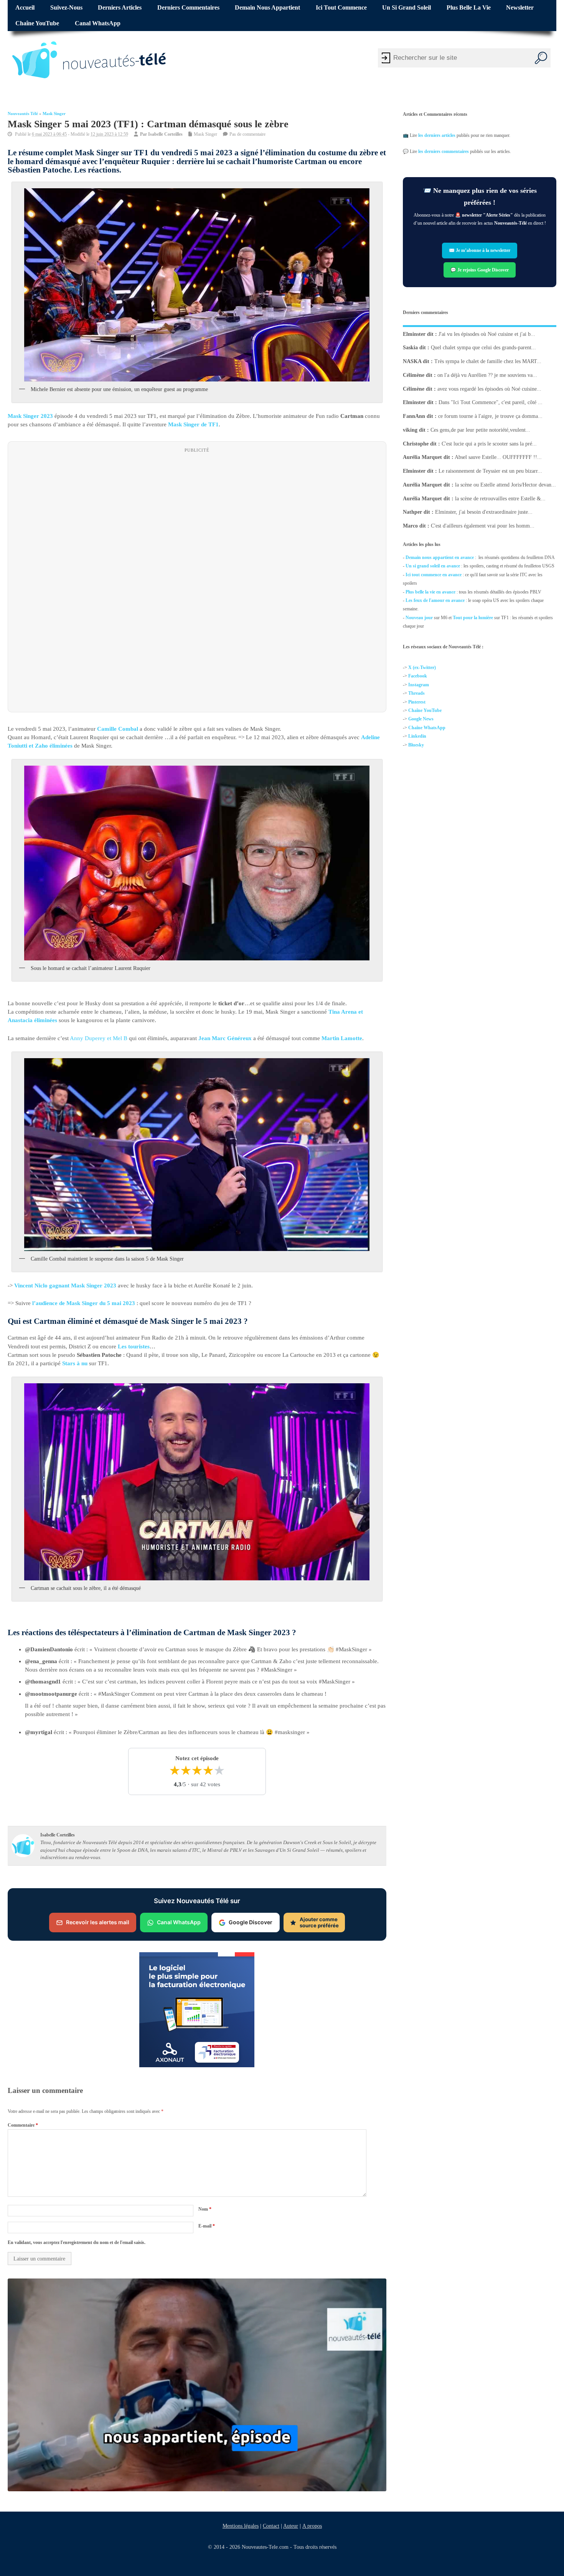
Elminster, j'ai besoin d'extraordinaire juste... (484, 512)
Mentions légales (241, 2526)
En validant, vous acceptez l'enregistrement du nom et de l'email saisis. (77, 2242)
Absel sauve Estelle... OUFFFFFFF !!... (498, 457)
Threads (416, 693)
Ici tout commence (341, 8)
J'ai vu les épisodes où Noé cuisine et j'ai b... (487, 334)
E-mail (207, 2226)
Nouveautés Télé (23, 114)
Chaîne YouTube (37, 23)
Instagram (419, 685)
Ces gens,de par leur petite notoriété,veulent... (480, 430)
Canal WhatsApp (98, 23)
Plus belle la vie (469, 8)
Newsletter (520, 8)
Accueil (25, 8)
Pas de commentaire (247, 134)
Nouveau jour (419, 618)
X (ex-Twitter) (422, 667)
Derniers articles (120, 8)
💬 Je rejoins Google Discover (480, 270)
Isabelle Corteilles (165, 134)
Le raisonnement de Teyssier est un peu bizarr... (490, 471)
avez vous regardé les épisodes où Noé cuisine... (489, 389)
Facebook (418, 676)
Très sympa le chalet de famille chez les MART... (488, 361)
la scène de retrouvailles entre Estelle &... (500, 498)
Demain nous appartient (267, 8)
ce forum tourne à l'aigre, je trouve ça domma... (490, 416)
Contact (271, 2526)
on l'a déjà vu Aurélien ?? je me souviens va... (487, 375)
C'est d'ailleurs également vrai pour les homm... (483, 526)
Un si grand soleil (407, 8)
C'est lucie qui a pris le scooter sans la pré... (489, 443)
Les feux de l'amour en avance (435, 600)
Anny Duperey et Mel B (99, 1038)
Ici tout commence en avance (434, 575)
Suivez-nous (66, 8)
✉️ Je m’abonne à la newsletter (480, 251)
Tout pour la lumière (473, 618)
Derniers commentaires (188, 8)
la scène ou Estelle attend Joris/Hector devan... (505, 485)
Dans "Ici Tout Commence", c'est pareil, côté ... (491, 402)
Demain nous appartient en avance (440, 557)
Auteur (291, 2526)
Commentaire (23, 2125)
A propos (312, 2526)
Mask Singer (54, 114)
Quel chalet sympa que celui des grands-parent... (483, 348)
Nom (205, 2209)
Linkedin (417, 736)
